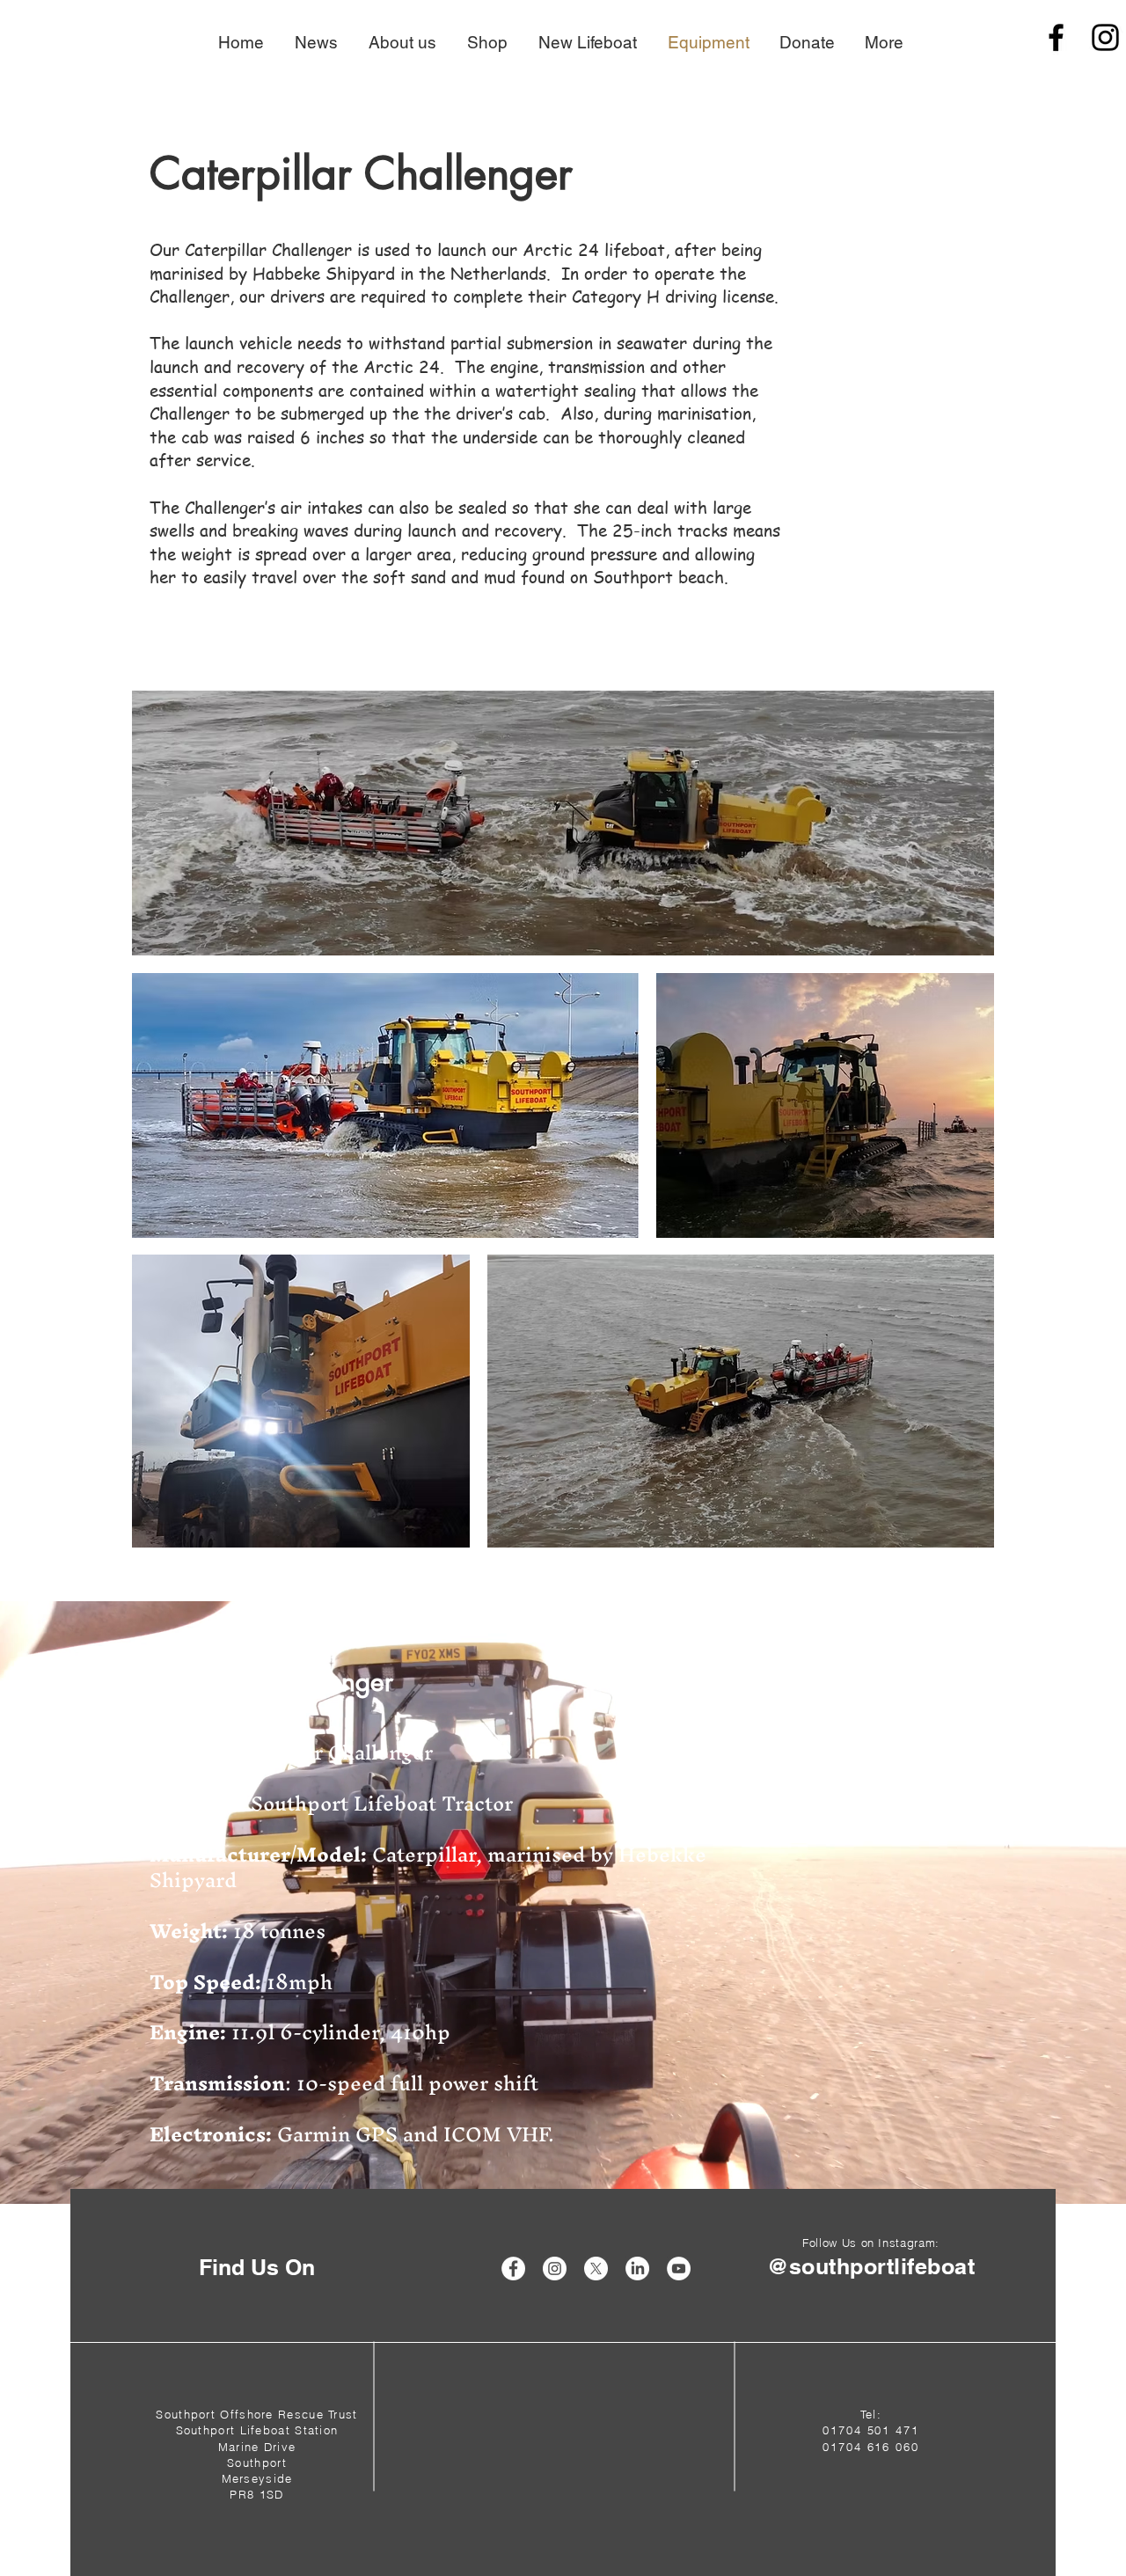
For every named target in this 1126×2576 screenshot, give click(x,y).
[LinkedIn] (637, 2269)
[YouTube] (679, 2269)
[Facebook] (1056, 37)
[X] (596, 2269)
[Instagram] (1105, 37)
